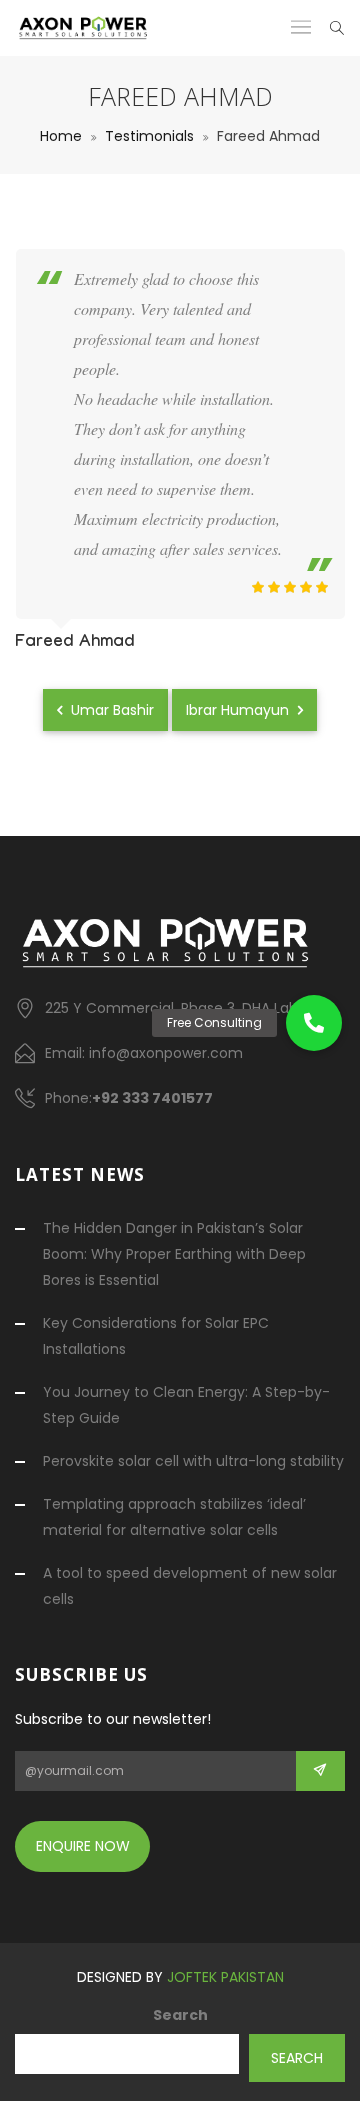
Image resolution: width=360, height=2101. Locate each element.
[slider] (290, 587)
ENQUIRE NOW (83, 1846)
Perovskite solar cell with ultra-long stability (193, 1461)
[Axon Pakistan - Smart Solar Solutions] (83, 28)
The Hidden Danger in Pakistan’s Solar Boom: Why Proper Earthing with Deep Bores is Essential (174, 1254)
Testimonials (149, 136)
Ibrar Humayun (239, 710)
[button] (314, 1023)
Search (180, 2015)
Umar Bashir (110, 710)
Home (61, 136)
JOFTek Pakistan (225, 1977)
